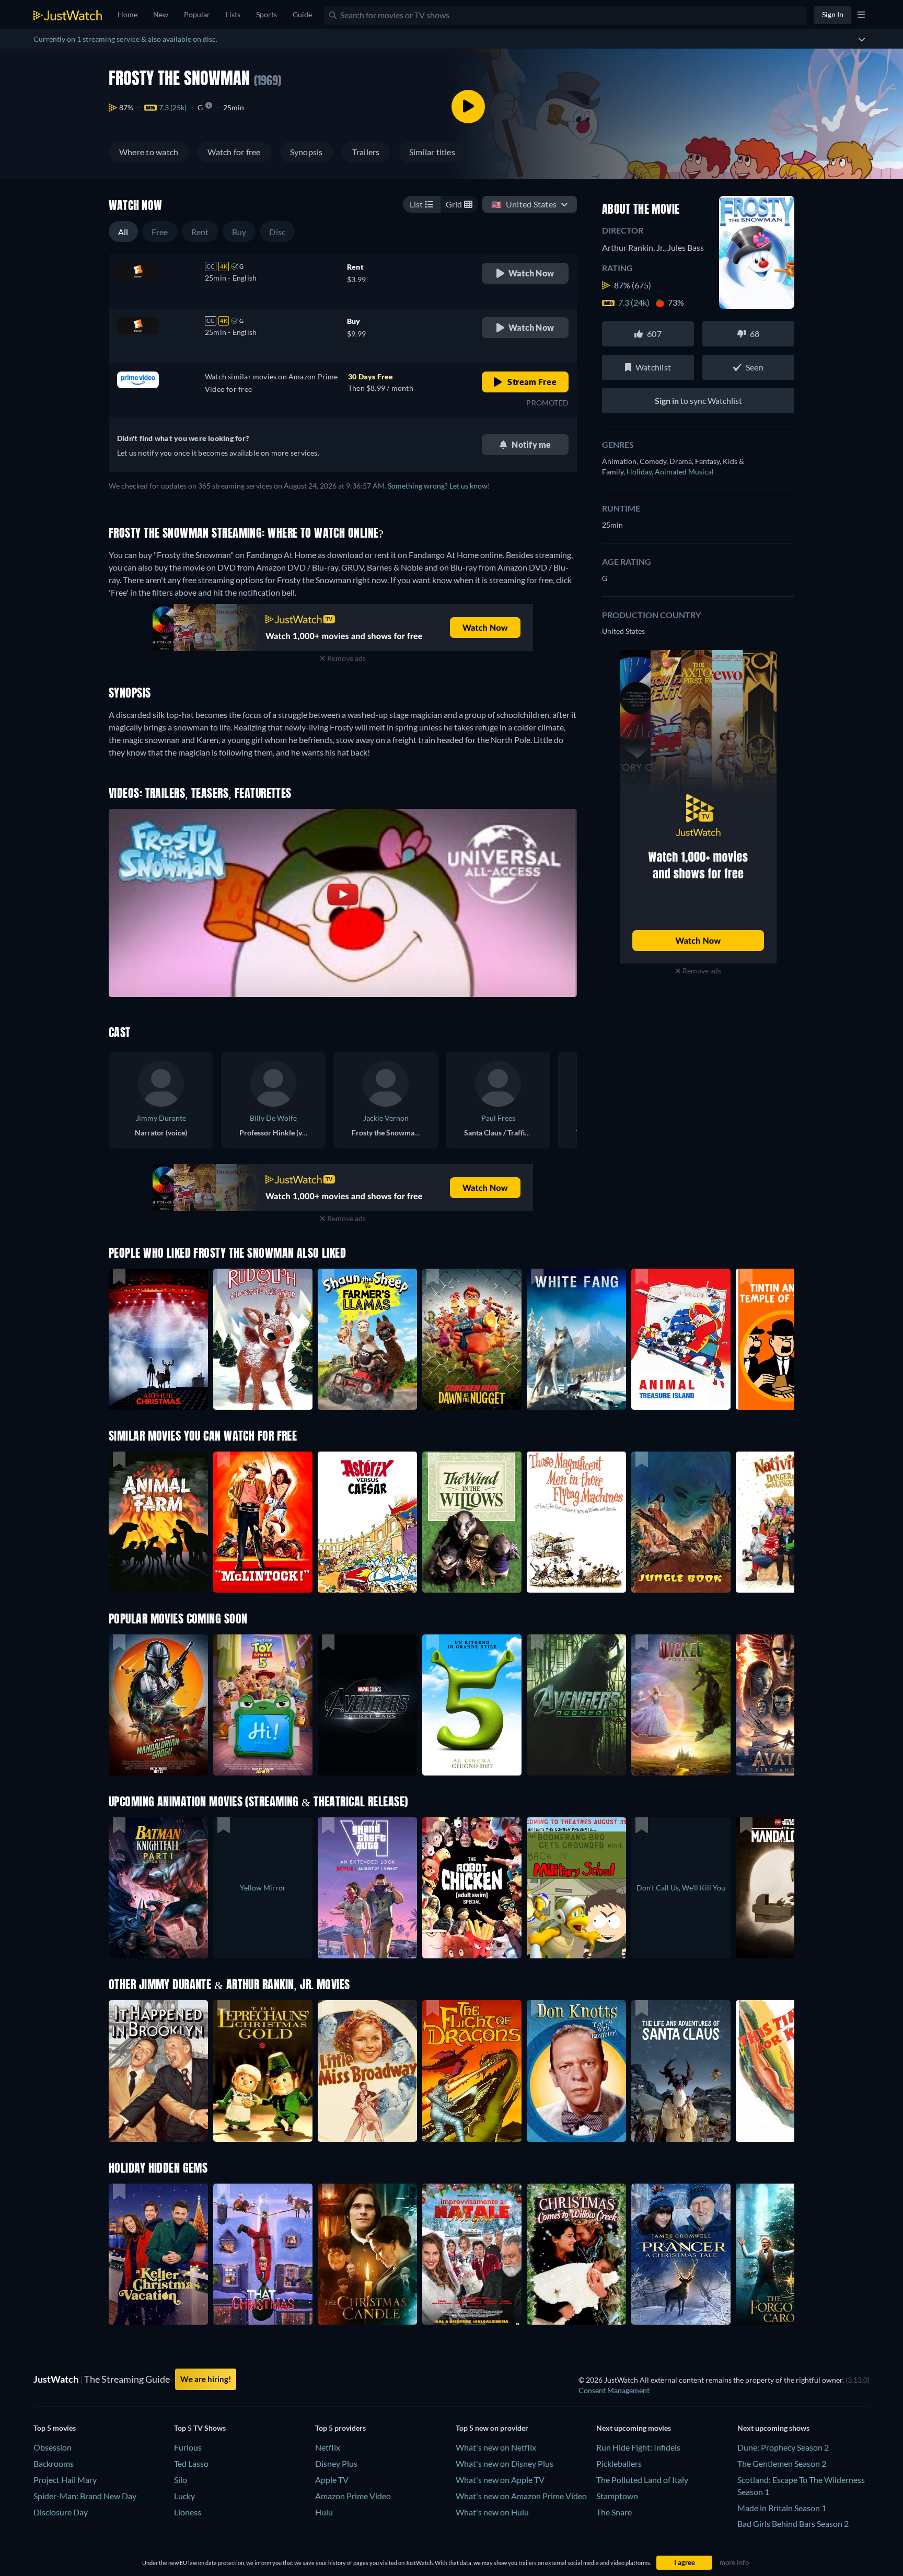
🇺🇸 (524, 204)
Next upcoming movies (634, 2428)
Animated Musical (684, 472)
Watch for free (234, 152)
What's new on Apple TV (500, 2480)
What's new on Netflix (496, 2447)
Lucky (184, 2496)
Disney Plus (336, 2463)
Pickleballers (619, 2463)
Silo (181, 2480)
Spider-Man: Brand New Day (85, 2496)
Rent (200, 232)
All (123, 232)
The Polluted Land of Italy (642, 2480)
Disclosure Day (61, 2512)
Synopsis (306, 152)
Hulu (324, 2512)
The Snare (614, 2512)
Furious (188, 2447)
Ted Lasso (191, 2463)
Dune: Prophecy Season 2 (783, 2447)
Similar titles (432, 152)
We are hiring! (206, 2379)
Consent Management (614, 2390)
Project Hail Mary (65, 2480)
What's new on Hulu (492, 2512)
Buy (239, 232)
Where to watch (149, 152)
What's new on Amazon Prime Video (521, 2496)
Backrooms (54, 2463)
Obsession (53, 2447)
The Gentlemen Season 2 (782, 2463)
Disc (277, 232)
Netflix (328, 2447)
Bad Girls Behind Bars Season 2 (793, 2523)
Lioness (188, 2512)
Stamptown (617, 2496)
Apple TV (332, 2480)
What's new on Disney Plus (505, 2463)
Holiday (641, 472)
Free (160, 232)
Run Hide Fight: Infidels (638, 2447)
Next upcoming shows (773, 2428)
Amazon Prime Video (353, 2496)
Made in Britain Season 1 (782, 2508)
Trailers (366, 152)
